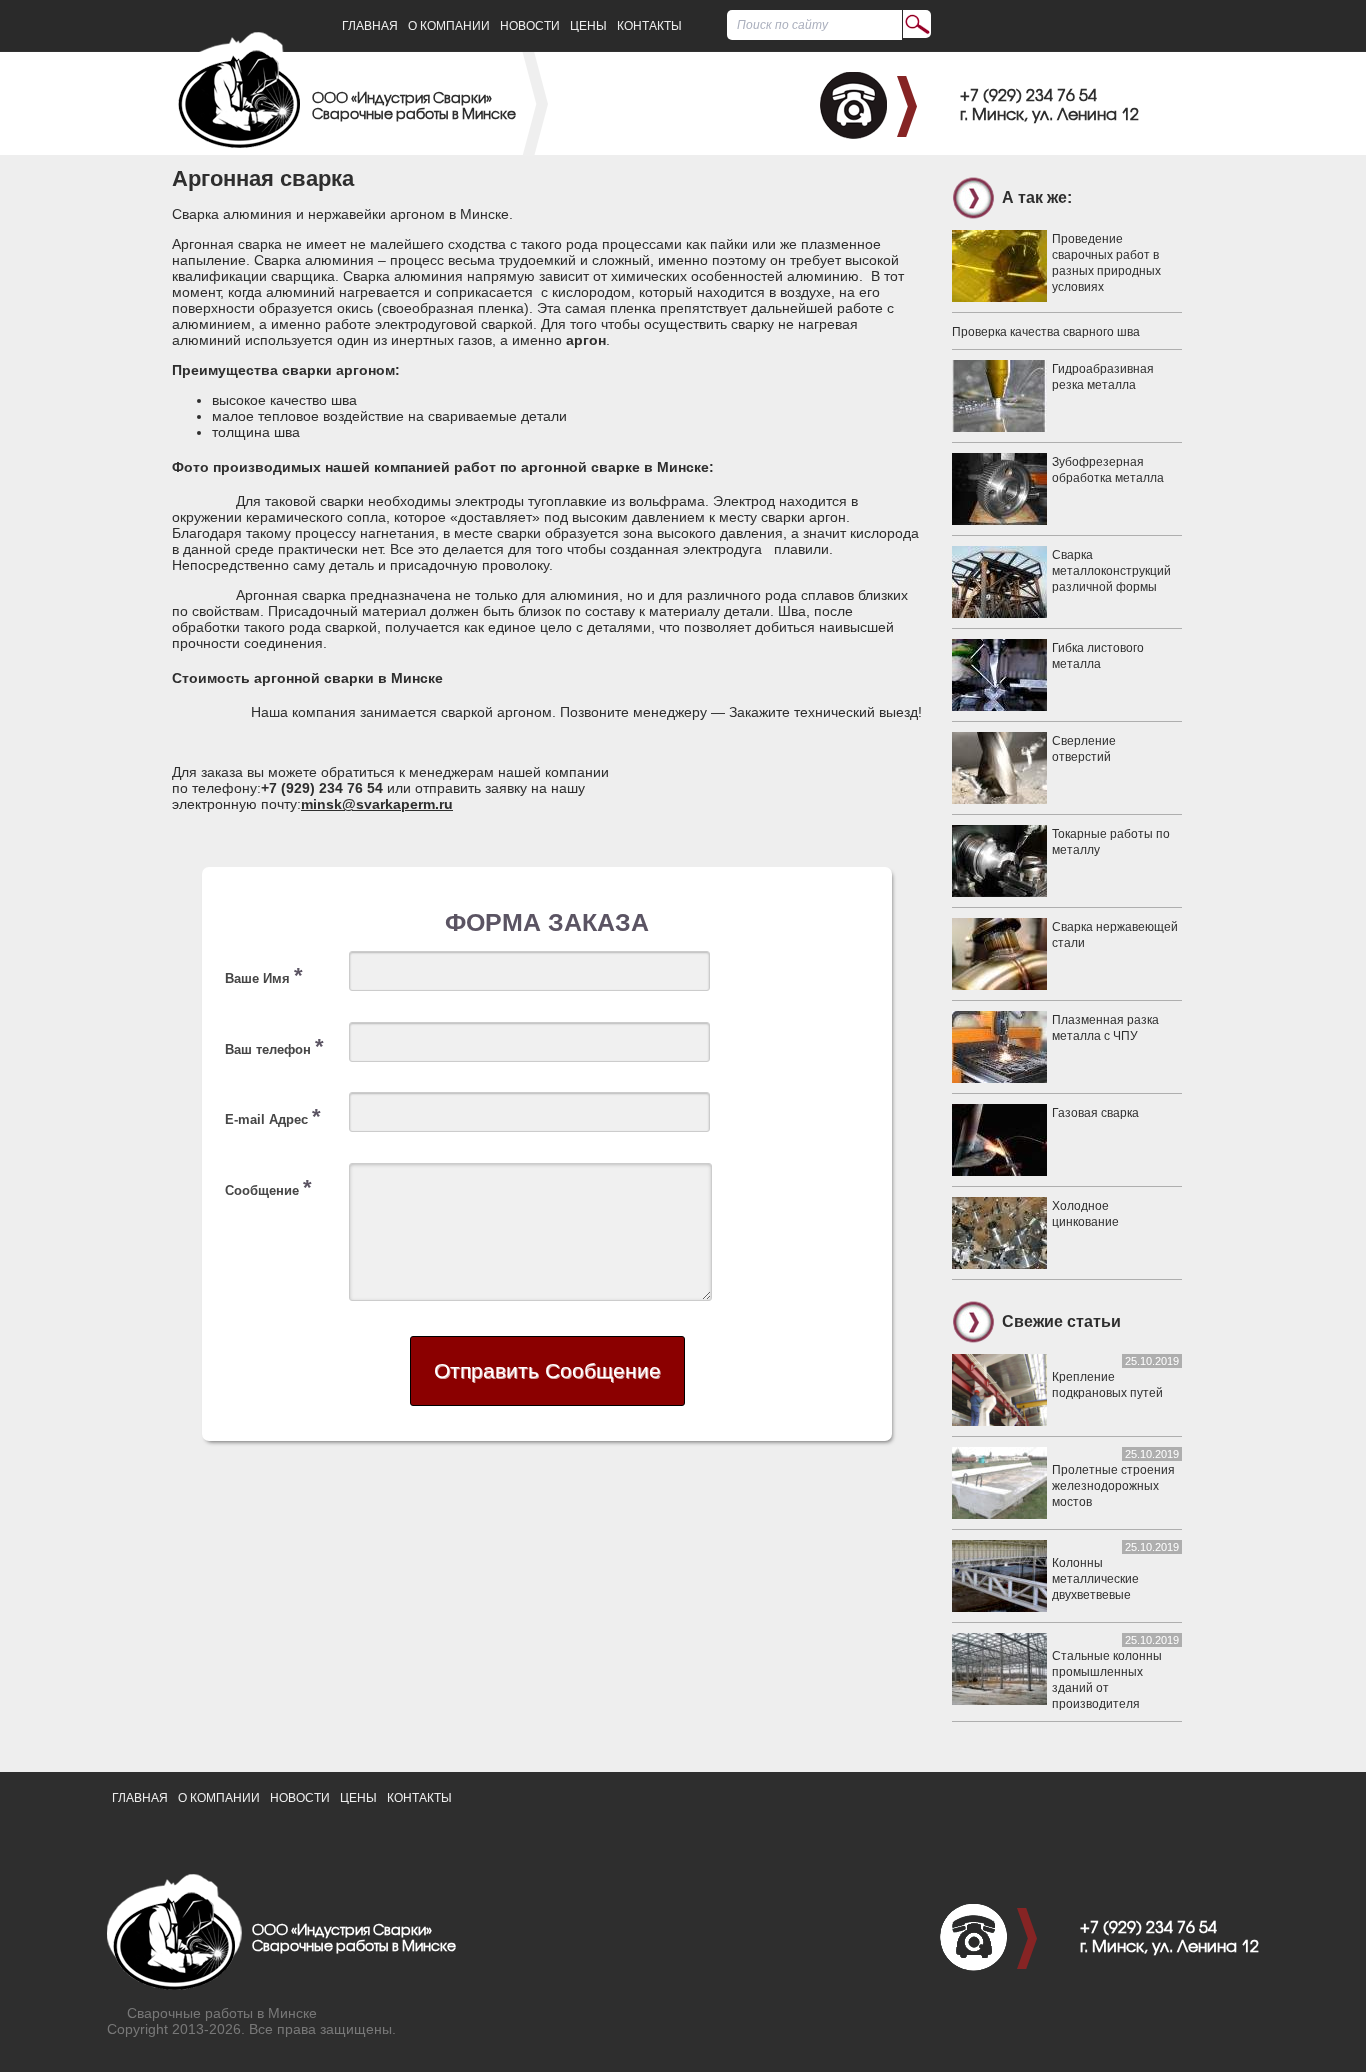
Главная (370, 26)
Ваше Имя (264, 975)
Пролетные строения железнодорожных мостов (1113, 1486)
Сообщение (268, 1187)
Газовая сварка (1095, 1113)
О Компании (449, 26)
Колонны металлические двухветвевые (1095, 1579)
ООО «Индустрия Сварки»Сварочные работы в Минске (414, 107)
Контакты (649, 26)
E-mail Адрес (273, 1116)
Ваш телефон (274, 1046)
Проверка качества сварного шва (1046, 332)
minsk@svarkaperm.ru (377, 804)
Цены (588, 26)
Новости (530, 26)
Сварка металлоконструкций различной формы (1111, 571)
